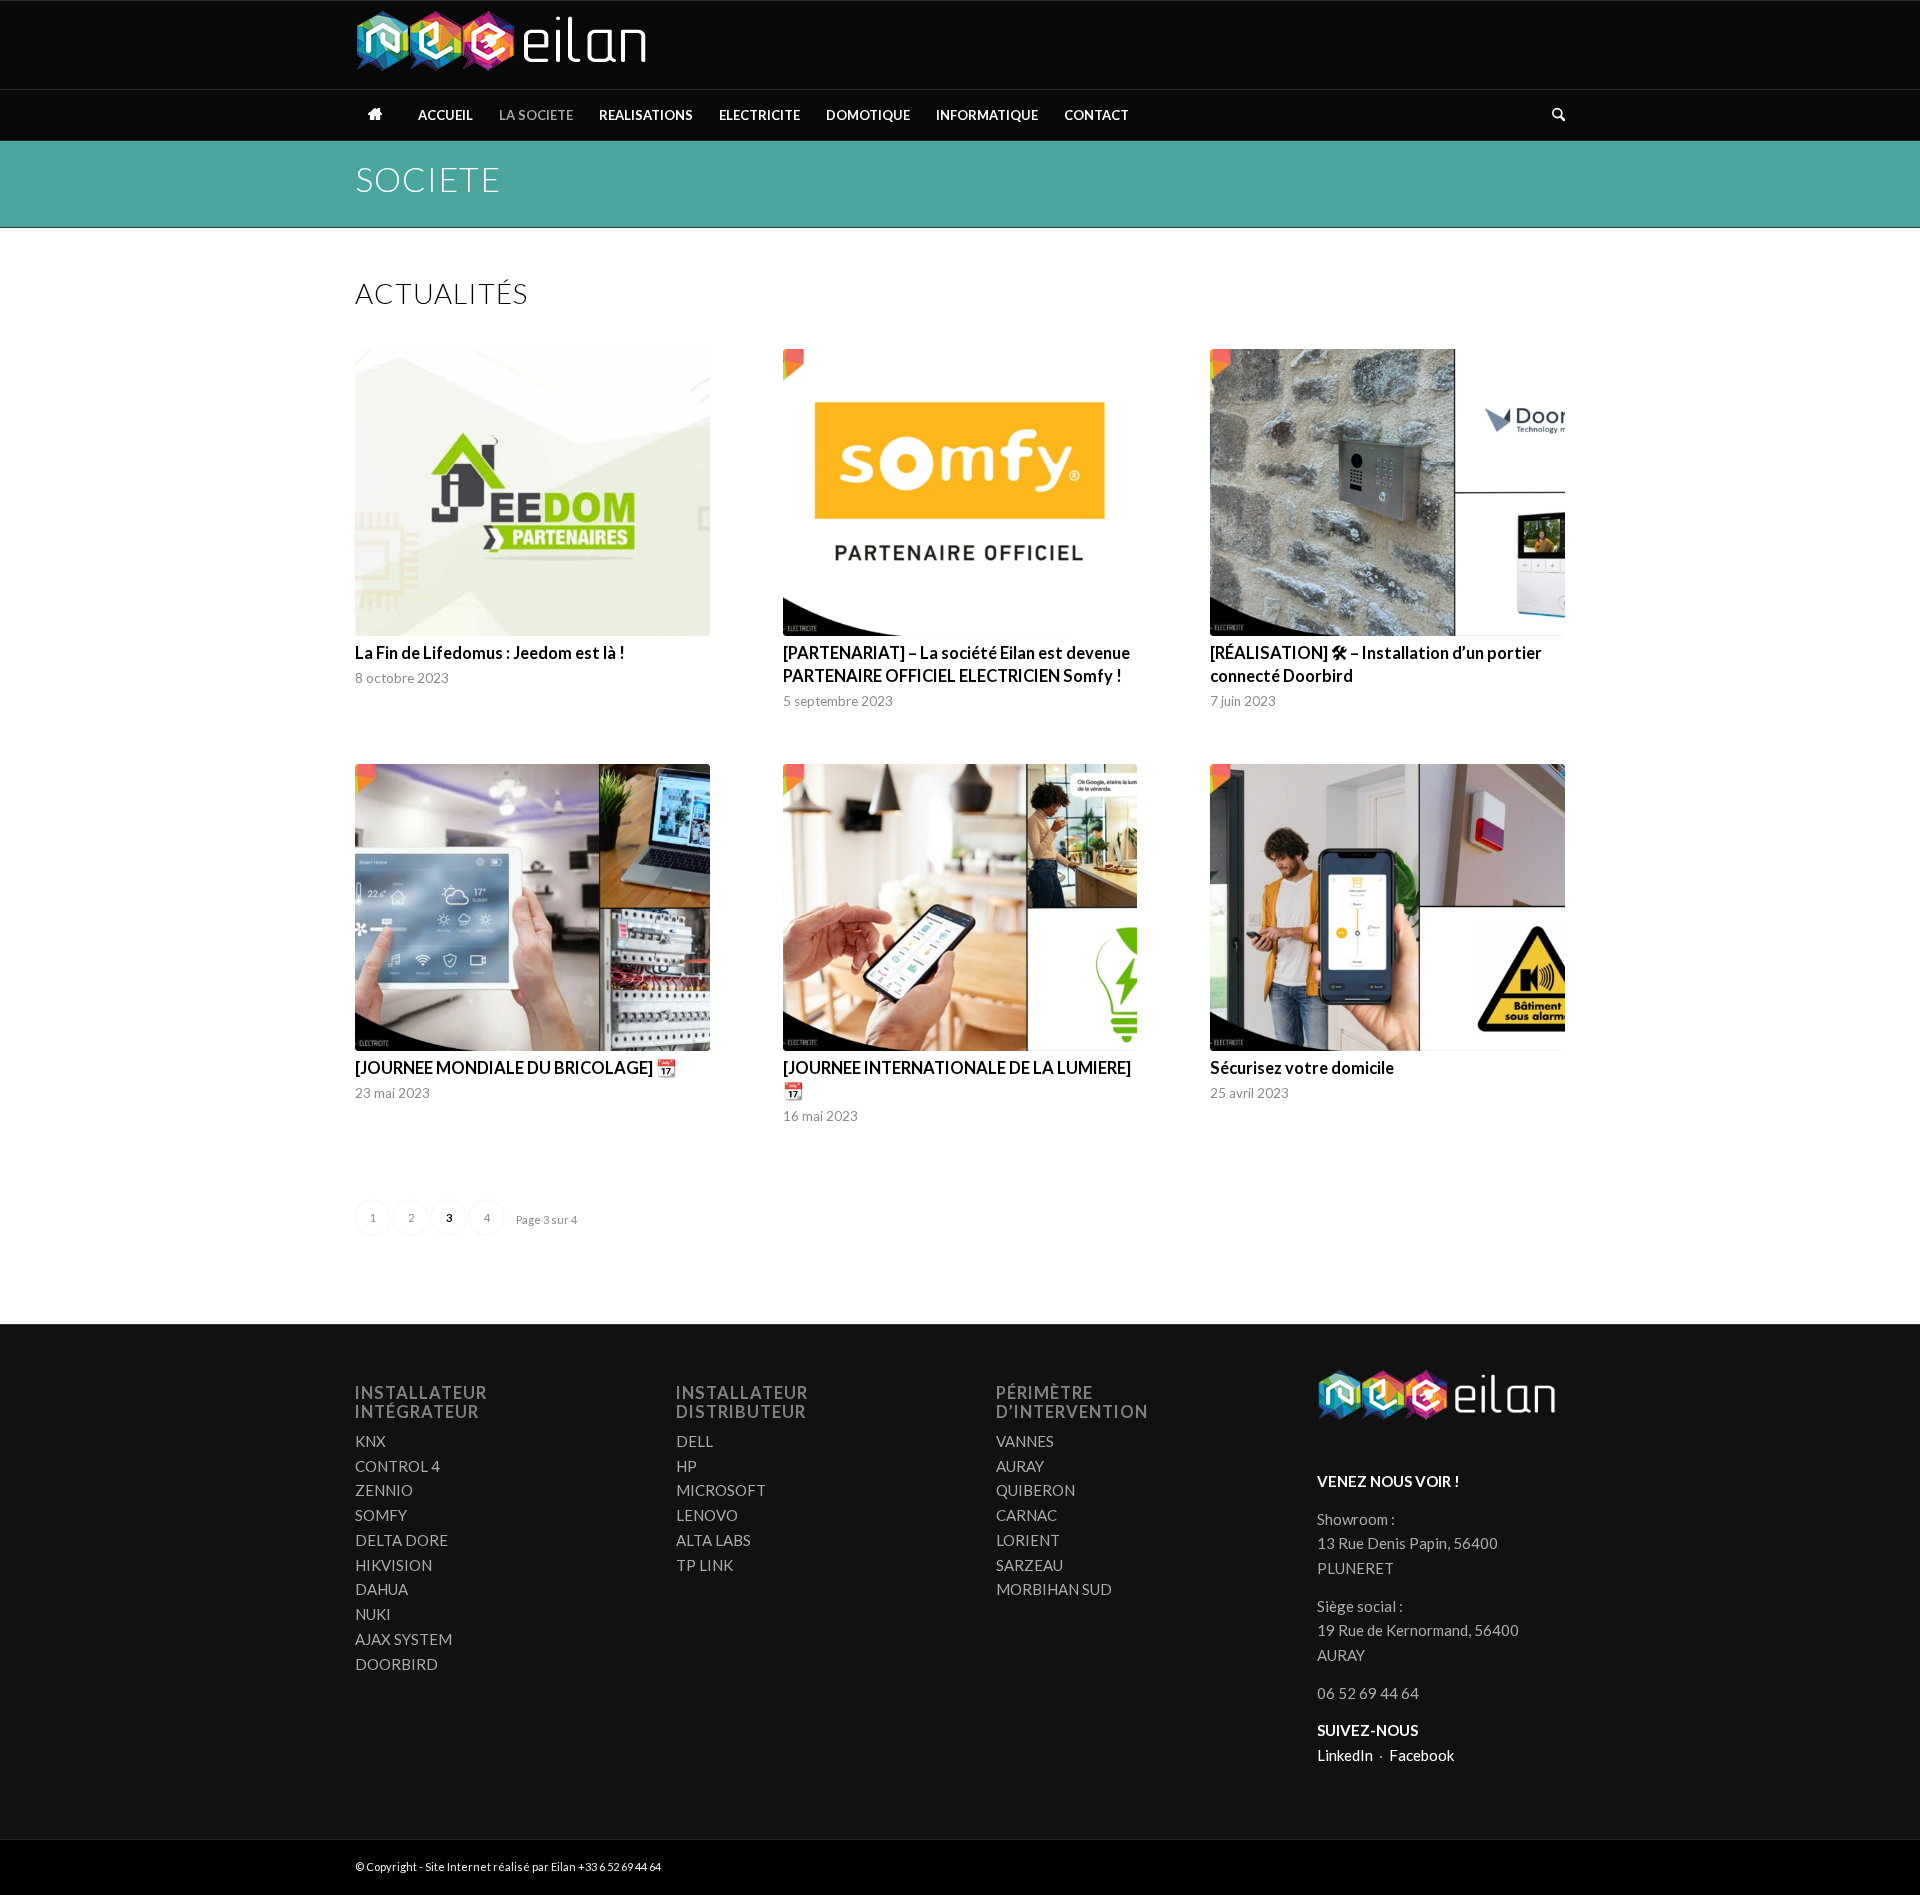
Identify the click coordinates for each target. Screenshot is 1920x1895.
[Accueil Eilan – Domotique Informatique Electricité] (380, 115)
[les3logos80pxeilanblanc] (506, 45)
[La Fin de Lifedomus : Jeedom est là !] (532, 492)
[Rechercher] (1552, 115)
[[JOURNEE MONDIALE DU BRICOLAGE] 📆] (532, 907)
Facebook (1421, 1755)
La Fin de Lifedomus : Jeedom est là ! (490, 653)
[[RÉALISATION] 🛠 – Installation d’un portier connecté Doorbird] (1387, 492)
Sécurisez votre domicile (1302, 1068)
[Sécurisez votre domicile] (1387, 907)
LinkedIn (1345, 1755)
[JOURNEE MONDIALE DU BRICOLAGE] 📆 (516, 1068)
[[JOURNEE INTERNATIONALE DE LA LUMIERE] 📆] (960, 907)
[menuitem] (380, 115)
